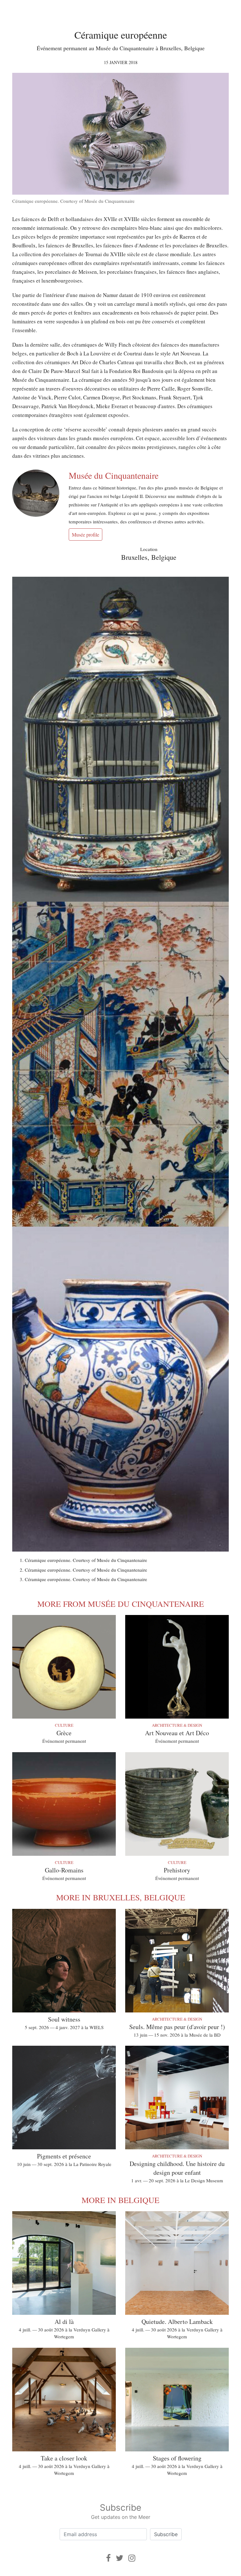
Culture (64, 1725)
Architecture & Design (177, 1725)
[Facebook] (108, 2558)
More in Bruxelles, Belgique (121, 1897)
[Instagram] (132, 2558)
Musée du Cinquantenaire (114, 475)
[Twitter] (120, 2558)
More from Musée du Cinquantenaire (121, 1604)
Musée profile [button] (86, 535)
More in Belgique (120, 2200)
